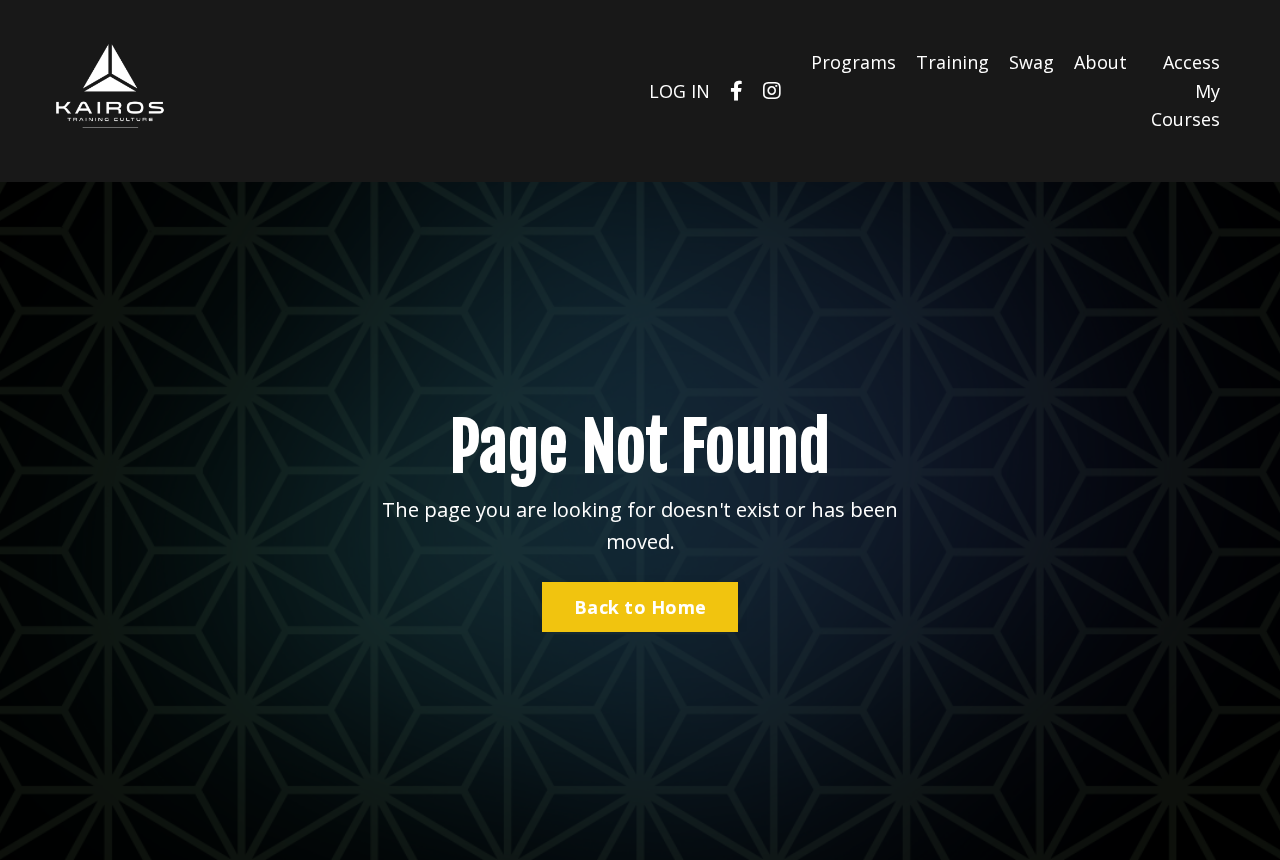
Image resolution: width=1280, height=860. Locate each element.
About (1100, 62)
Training (952, 62)
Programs (853, 62)
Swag (1031, 62)
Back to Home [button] (640, 607)
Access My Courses (1185, 91)
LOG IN (679, 91)
